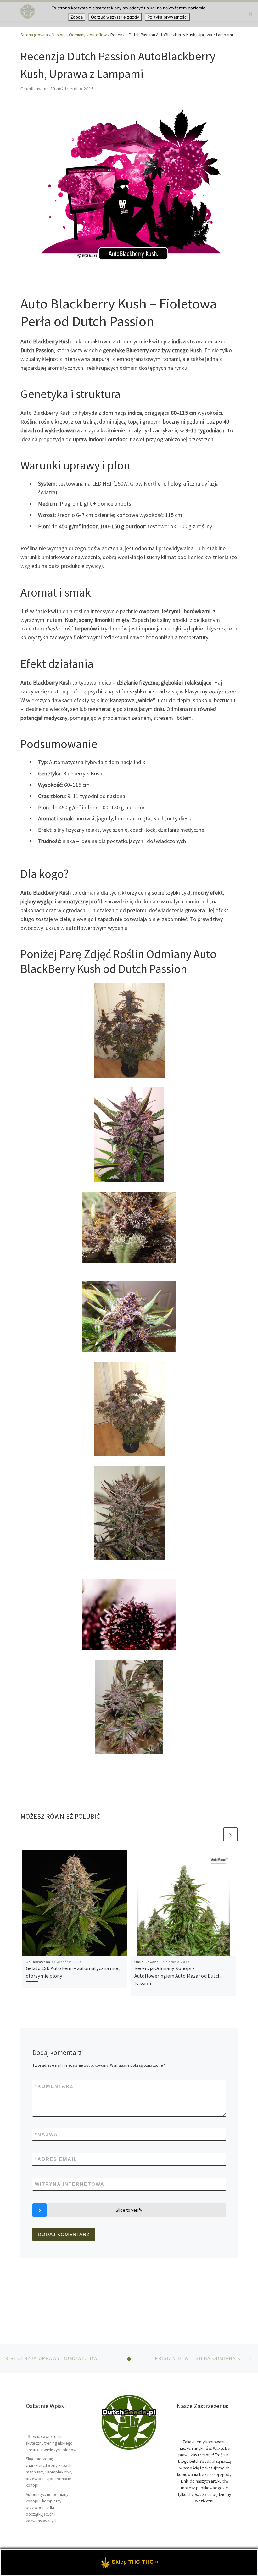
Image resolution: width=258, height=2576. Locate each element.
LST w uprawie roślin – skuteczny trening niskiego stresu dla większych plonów (51, 2443)
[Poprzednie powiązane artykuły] (215, 1834)
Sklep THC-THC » (135, 2562)
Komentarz (54, 2086)
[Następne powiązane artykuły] (230, 1834)
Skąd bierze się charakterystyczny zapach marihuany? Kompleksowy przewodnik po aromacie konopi (49, 2472)
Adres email (56, 2159)
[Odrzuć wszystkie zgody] (250, 14)
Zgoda (77, 17)
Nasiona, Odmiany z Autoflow (79, 35)
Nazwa (46, 2134)
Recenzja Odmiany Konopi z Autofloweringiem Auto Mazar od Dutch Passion (177, 1976)
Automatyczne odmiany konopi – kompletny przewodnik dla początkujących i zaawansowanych (47, 2508)
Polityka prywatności (167, 17)
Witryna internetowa (70, 2184)
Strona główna (34, 35)
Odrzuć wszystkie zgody (115, 17)
